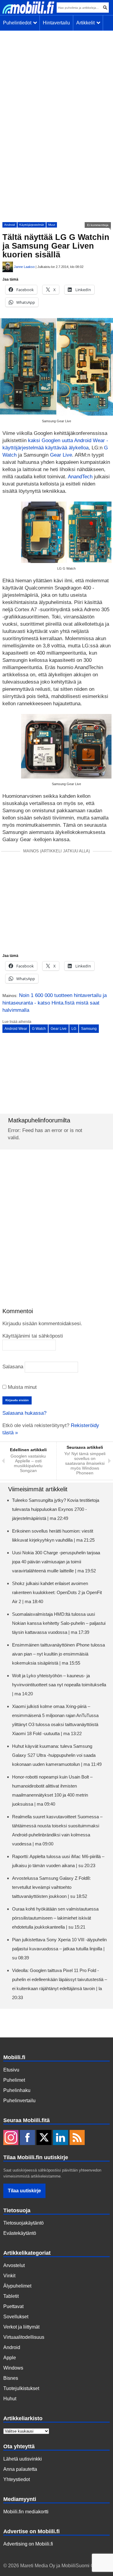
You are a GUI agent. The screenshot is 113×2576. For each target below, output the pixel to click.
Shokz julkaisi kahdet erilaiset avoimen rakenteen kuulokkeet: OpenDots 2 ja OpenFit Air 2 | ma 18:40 (57, 1592)
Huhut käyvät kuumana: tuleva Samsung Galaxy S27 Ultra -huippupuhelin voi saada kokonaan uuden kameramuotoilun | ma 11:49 (57, 1755)
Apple (10, 2358)
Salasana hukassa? (24, 1413)
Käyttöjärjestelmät (32, 225)
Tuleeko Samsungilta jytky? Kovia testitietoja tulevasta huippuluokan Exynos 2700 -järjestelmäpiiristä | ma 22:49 (56, 1509)
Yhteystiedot (17, 2479)
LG (74, 1029)
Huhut (10, 2399)
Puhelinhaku (17, 2090)
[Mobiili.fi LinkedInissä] (61, 2138)
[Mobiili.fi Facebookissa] (27, 2138)
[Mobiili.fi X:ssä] (44, 2138)
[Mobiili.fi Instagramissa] (11, 2138)
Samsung (89, 1029)
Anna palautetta (20, 2469)
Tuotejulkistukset (21, 2388)
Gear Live (61, 455)
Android (10, 225)
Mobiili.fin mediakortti (26, 2512)
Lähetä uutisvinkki (23, 2459)
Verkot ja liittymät (21, 2327)
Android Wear (16, 1029)
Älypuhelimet (17, 2286)
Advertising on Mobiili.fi (28, 2544)
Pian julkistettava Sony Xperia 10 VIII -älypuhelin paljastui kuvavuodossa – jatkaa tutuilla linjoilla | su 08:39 (59, 1949)
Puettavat (13, 2306)
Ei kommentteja (98, 225)
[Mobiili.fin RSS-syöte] (77, 2138)
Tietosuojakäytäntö (24, 2223)
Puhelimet (14, 2080)
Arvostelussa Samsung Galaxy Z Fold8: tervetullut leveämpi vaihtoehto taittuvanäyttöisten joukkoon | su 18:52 (51, 1887)
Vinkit (9, 2276)
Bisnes (11, 2378)
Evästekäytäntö (20, 2233)
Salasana (13, 1367)
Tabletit (11, 2296)
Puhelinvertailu (19, 2101)
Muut (52, 225)
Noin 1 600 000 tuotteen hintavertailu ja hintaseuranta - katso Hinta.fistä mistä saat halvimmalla (55, 1003)
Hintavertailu (56, 23)
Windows (13, 2368)
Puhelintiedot (18, 23)
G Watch (39, 1029)
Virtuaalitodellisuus (24, 2337)
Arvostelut (14, 2265)
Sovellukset (16, 2317)
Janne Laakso (24, 267)
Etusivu (11, 2070)
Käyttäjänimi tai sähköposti (33, 1336)
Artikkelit (87, 23)
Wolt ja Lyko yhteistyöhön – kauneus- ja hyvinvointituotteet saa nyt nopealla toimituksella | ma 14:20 (59, 1685)
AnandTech (80, 477)
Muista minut (22, 1387)
